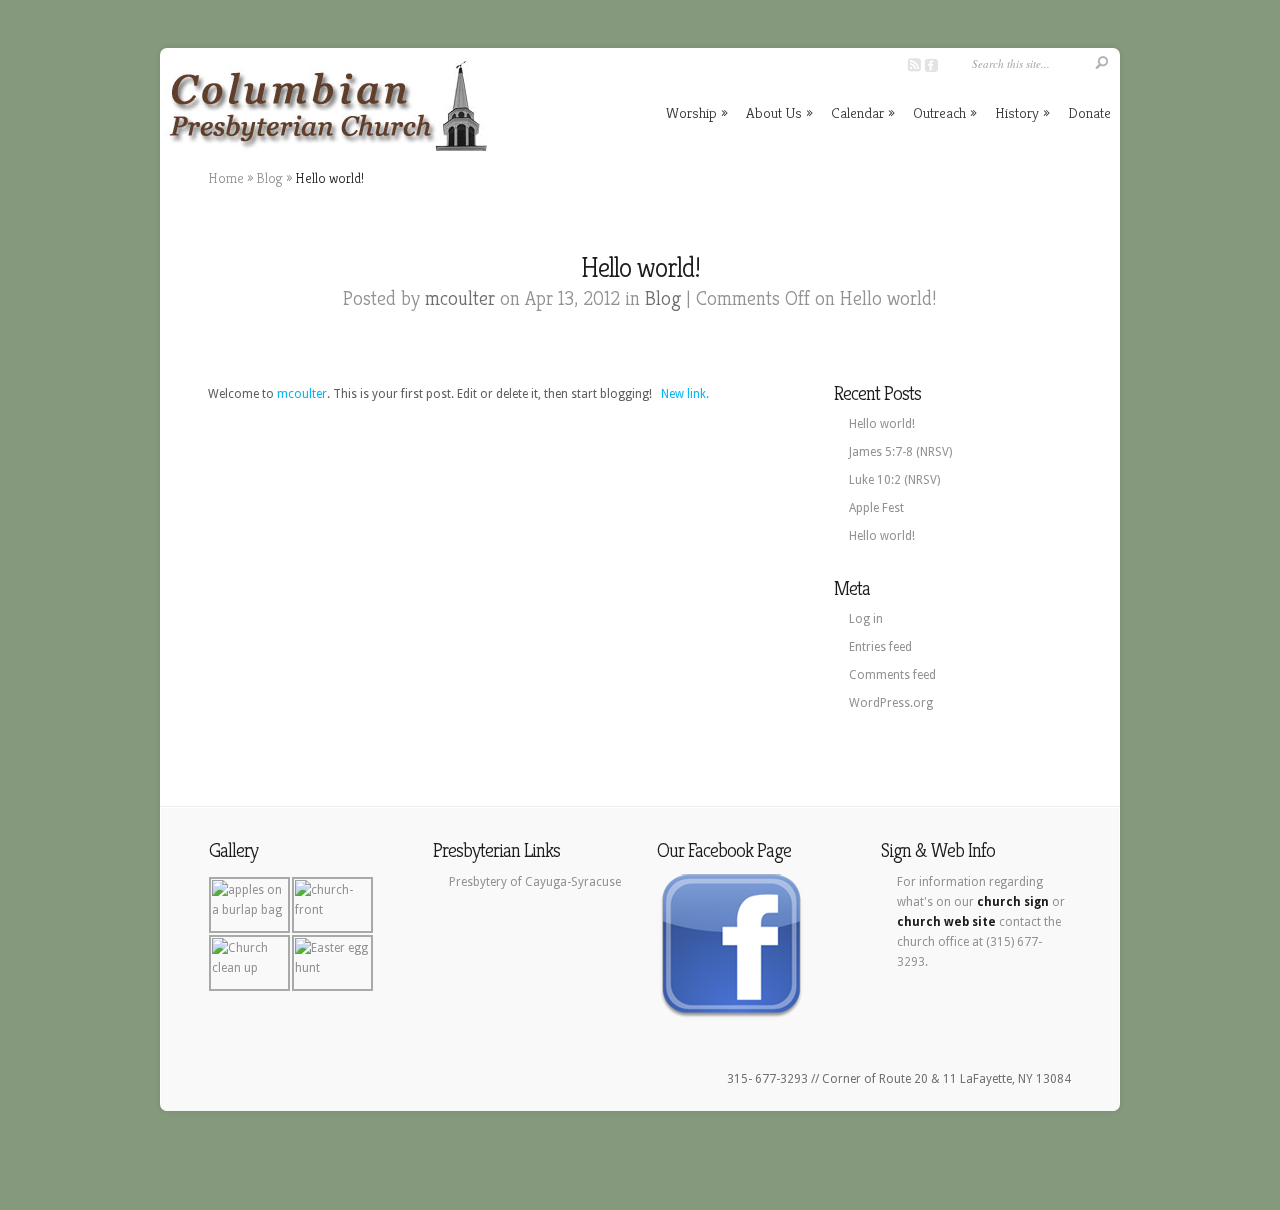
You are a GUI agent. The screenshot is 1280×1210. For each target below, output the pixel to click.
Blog (269, 178)
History (1022, 112)
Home (226, 178)
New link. (685, 394)
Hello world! (882, 424)
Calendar (863, 112)
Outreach (945, 112)
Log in (866, 619)
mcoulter (460, 298)
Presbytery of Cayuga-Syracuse (535, 882)
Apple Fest (876, 508)
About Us (779, 112)
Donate (1089, 112)
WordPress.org (891, 703)
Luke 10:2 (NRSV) (894, 480)
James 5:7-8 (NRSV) (900, 452)
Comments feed (892, 675)
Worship (697, 112)
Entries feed (880, 647)
